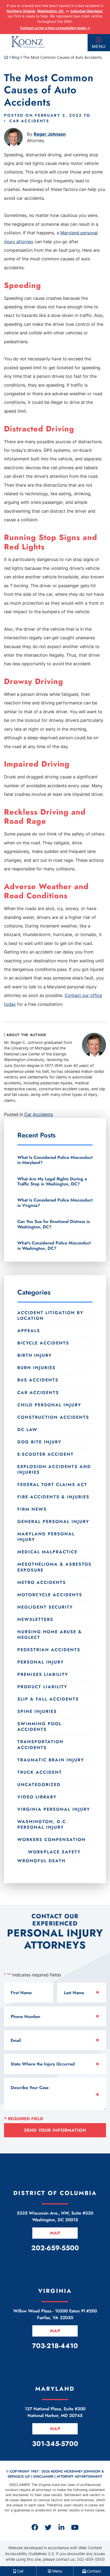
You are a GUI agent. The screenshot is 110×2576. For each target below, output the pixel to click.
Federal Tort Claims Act (52, 1485)
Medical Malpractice (47, 1552)
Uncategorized (39, 1785)
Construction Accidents (53, 1417)
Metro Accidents (42, 1582)
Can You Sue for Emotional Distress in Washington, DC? (54, 1224)
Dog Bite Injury (39, 1442)
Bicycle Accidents (43, 1343)
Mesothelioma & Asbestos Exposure (54, 1567)
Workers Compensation (52, 1840)
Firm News (32, 1509)
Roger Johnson (50, 134)
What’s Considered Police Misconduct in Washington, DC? (54, 1245)
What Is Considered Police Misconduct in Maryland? (55, 1160)
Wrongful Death (41, 1861)
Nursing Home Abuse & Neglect (50, 1635)
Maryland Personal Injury (46, 1537)
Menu (99, 46)
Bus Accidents (38, 1380)
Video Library (37, 1797)
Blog (16, 57)
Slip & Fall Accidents (48, 1699)
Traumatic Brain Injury (51, 1760)
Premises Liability (43, 1674)
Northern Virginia (21, 11)
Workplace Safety (54, 1852)
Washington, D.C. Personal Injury (43, 1824)
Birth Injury (35, 1355)
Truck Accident (40, 1772)
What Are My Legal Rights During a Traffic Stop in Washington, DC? (52, 1181)
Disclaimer (43, 2477)
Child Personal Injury (49, 1405)
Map (55, 2233)
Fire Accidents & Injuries (53, 1497)
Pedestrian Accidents (49, 1650)
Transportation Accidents (40, 1745)
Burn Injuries (36, 1368)
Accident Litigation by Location (50, 1315)
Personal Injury (41, 1662)
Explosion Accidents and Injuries (54, 1469)
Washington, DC (50, 11)
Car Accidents (29, 121)
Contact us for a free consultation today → (55, 28)
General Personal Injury (53, 1522)
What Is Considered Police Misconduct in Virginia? (55, 1203)
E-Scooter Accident (46, 1454)
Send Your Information (55, 2130)
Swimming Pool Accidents (40, 1727)
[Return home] (6, 57)
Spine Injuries (37, 1711)
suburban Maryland (86, 11)
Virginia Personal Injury (54, 1809)
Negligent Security (45, 1607)
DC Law (27, 1430)
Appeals (29, 1331)
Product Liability (42, 1687)
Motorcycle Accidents (50, 1595)
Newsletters (35, 1619)
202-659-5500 (91, 2559)
